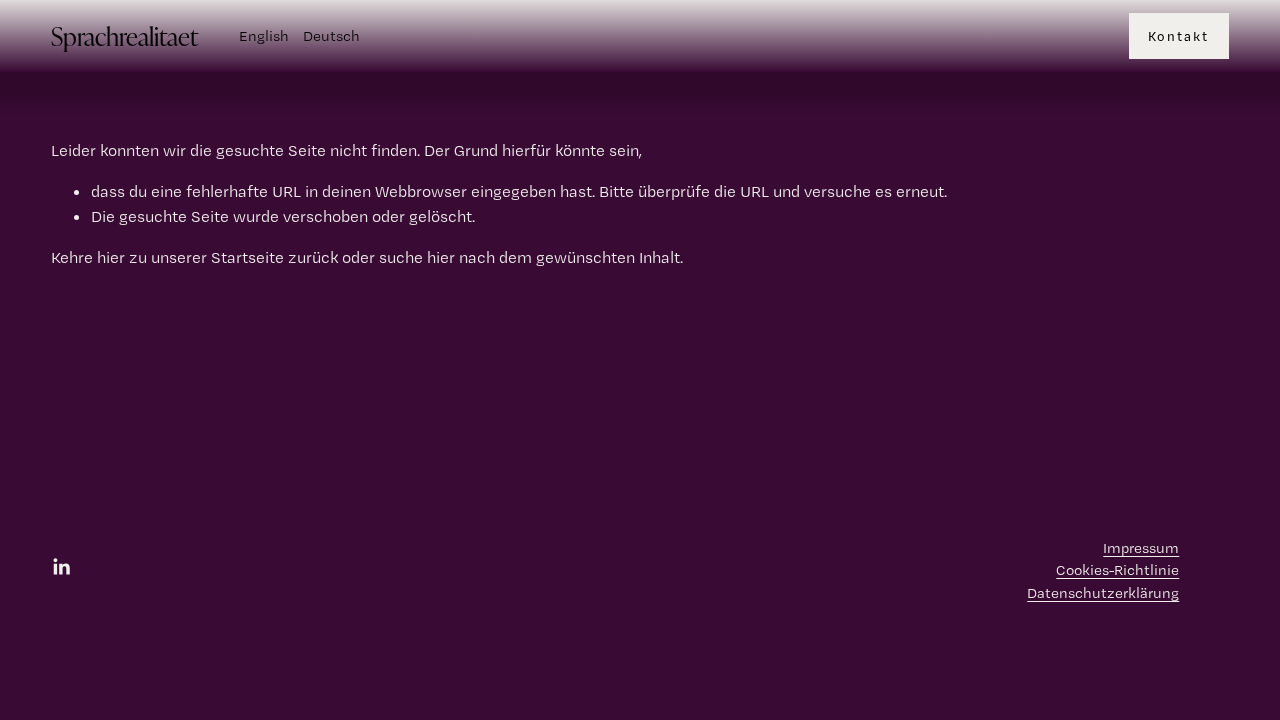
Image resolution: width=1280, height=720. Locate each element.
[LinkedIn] (61, 567)
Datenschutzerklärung (1103, 593)
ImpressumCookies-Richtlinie (1117, 559)
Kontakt (1178, 36)
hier (111, 257)
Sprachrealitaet (124, 35)
